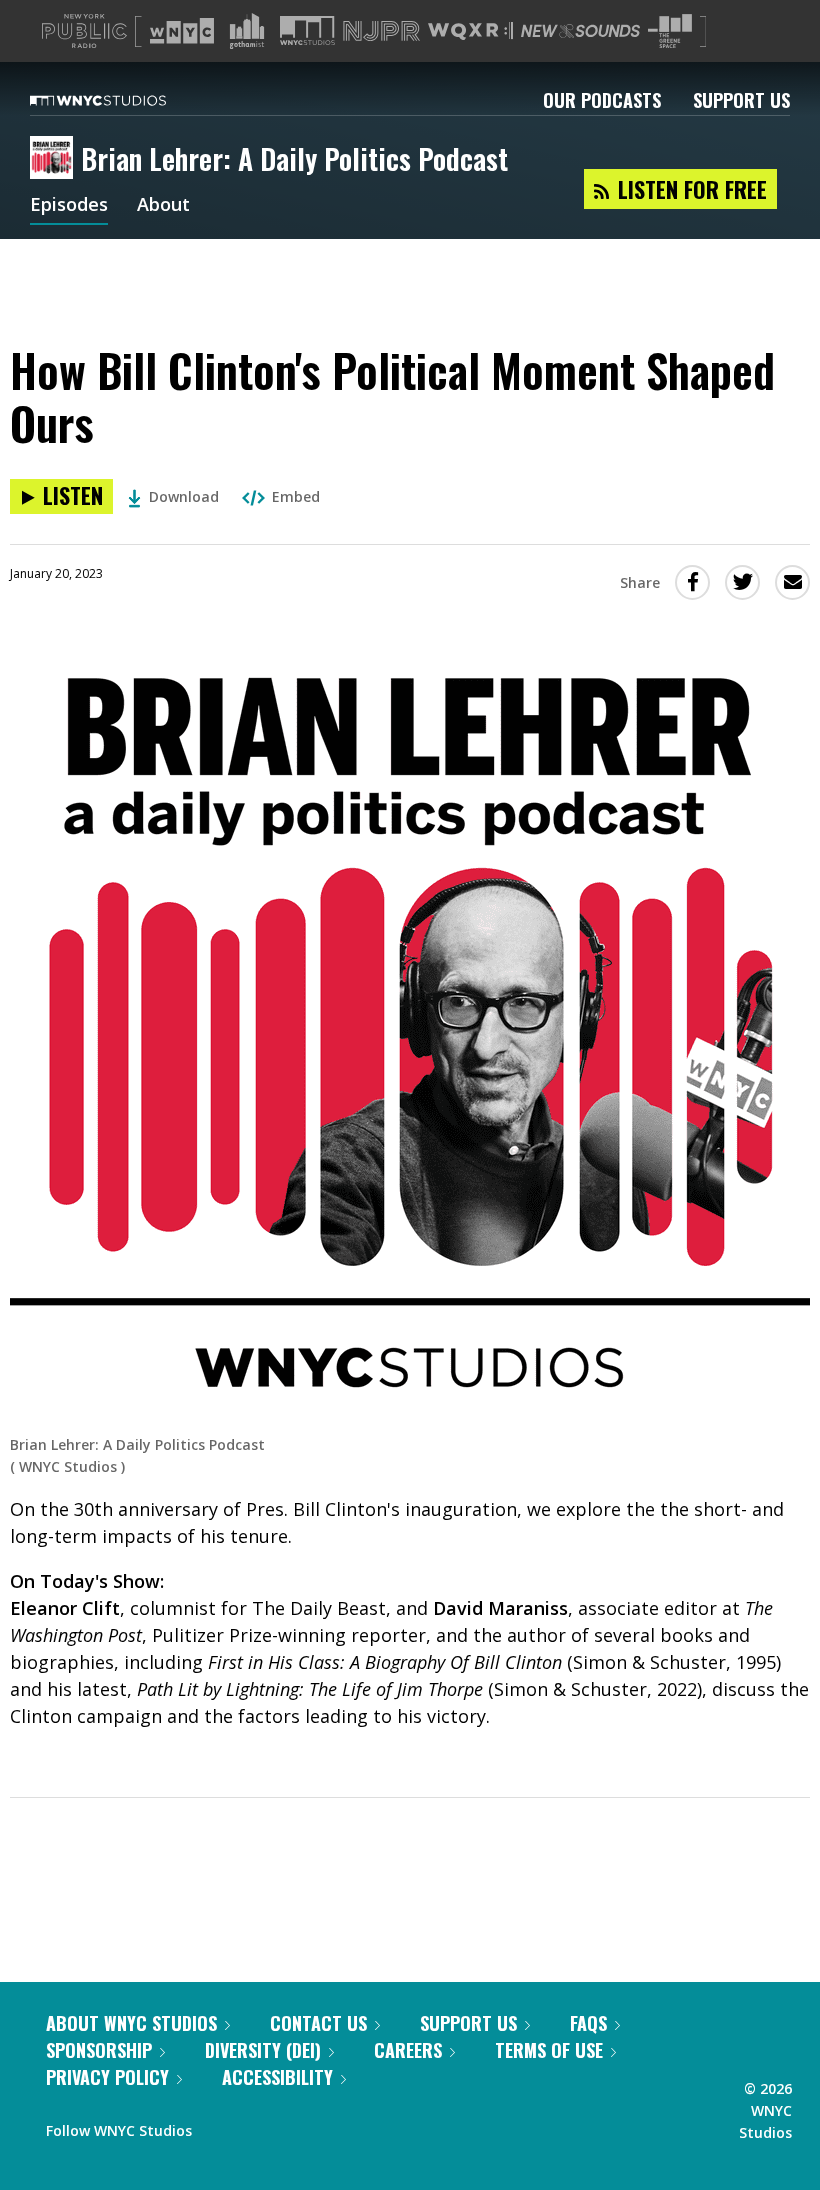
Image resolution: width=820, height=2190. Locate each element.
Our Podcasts (602, 100)
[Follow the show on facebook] (221, 2126)
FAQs (588, 2023)
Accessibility (277, 2077)
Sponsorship (99, 2050)
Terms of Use (549, 2050)
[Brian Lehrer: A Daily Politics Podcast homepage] (55, 159)
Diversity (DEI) (263, 2050)
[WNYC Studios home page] (123, 100)
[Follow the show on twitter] (260, 2126)
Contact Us (318, 2023)
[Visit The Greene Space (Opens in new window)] (670, 31)
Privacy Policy (107, 2077)
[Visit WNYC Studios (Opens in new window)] (307, 30)
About (163, 206)
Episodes (69, 206)
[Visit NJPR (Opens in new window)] (381, 31)
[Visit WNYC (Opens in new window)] (182, 31)
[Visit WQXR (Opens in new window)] (470, 31)
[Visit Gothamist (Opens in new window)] (247, 31)
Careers (408, 2050)
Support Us (741, 100)
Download (184, 496)
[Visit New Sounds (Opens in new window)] (580, 31)
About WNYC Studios (131, 2023)
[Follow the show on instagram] (298, 2126)
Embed (296, 496)
